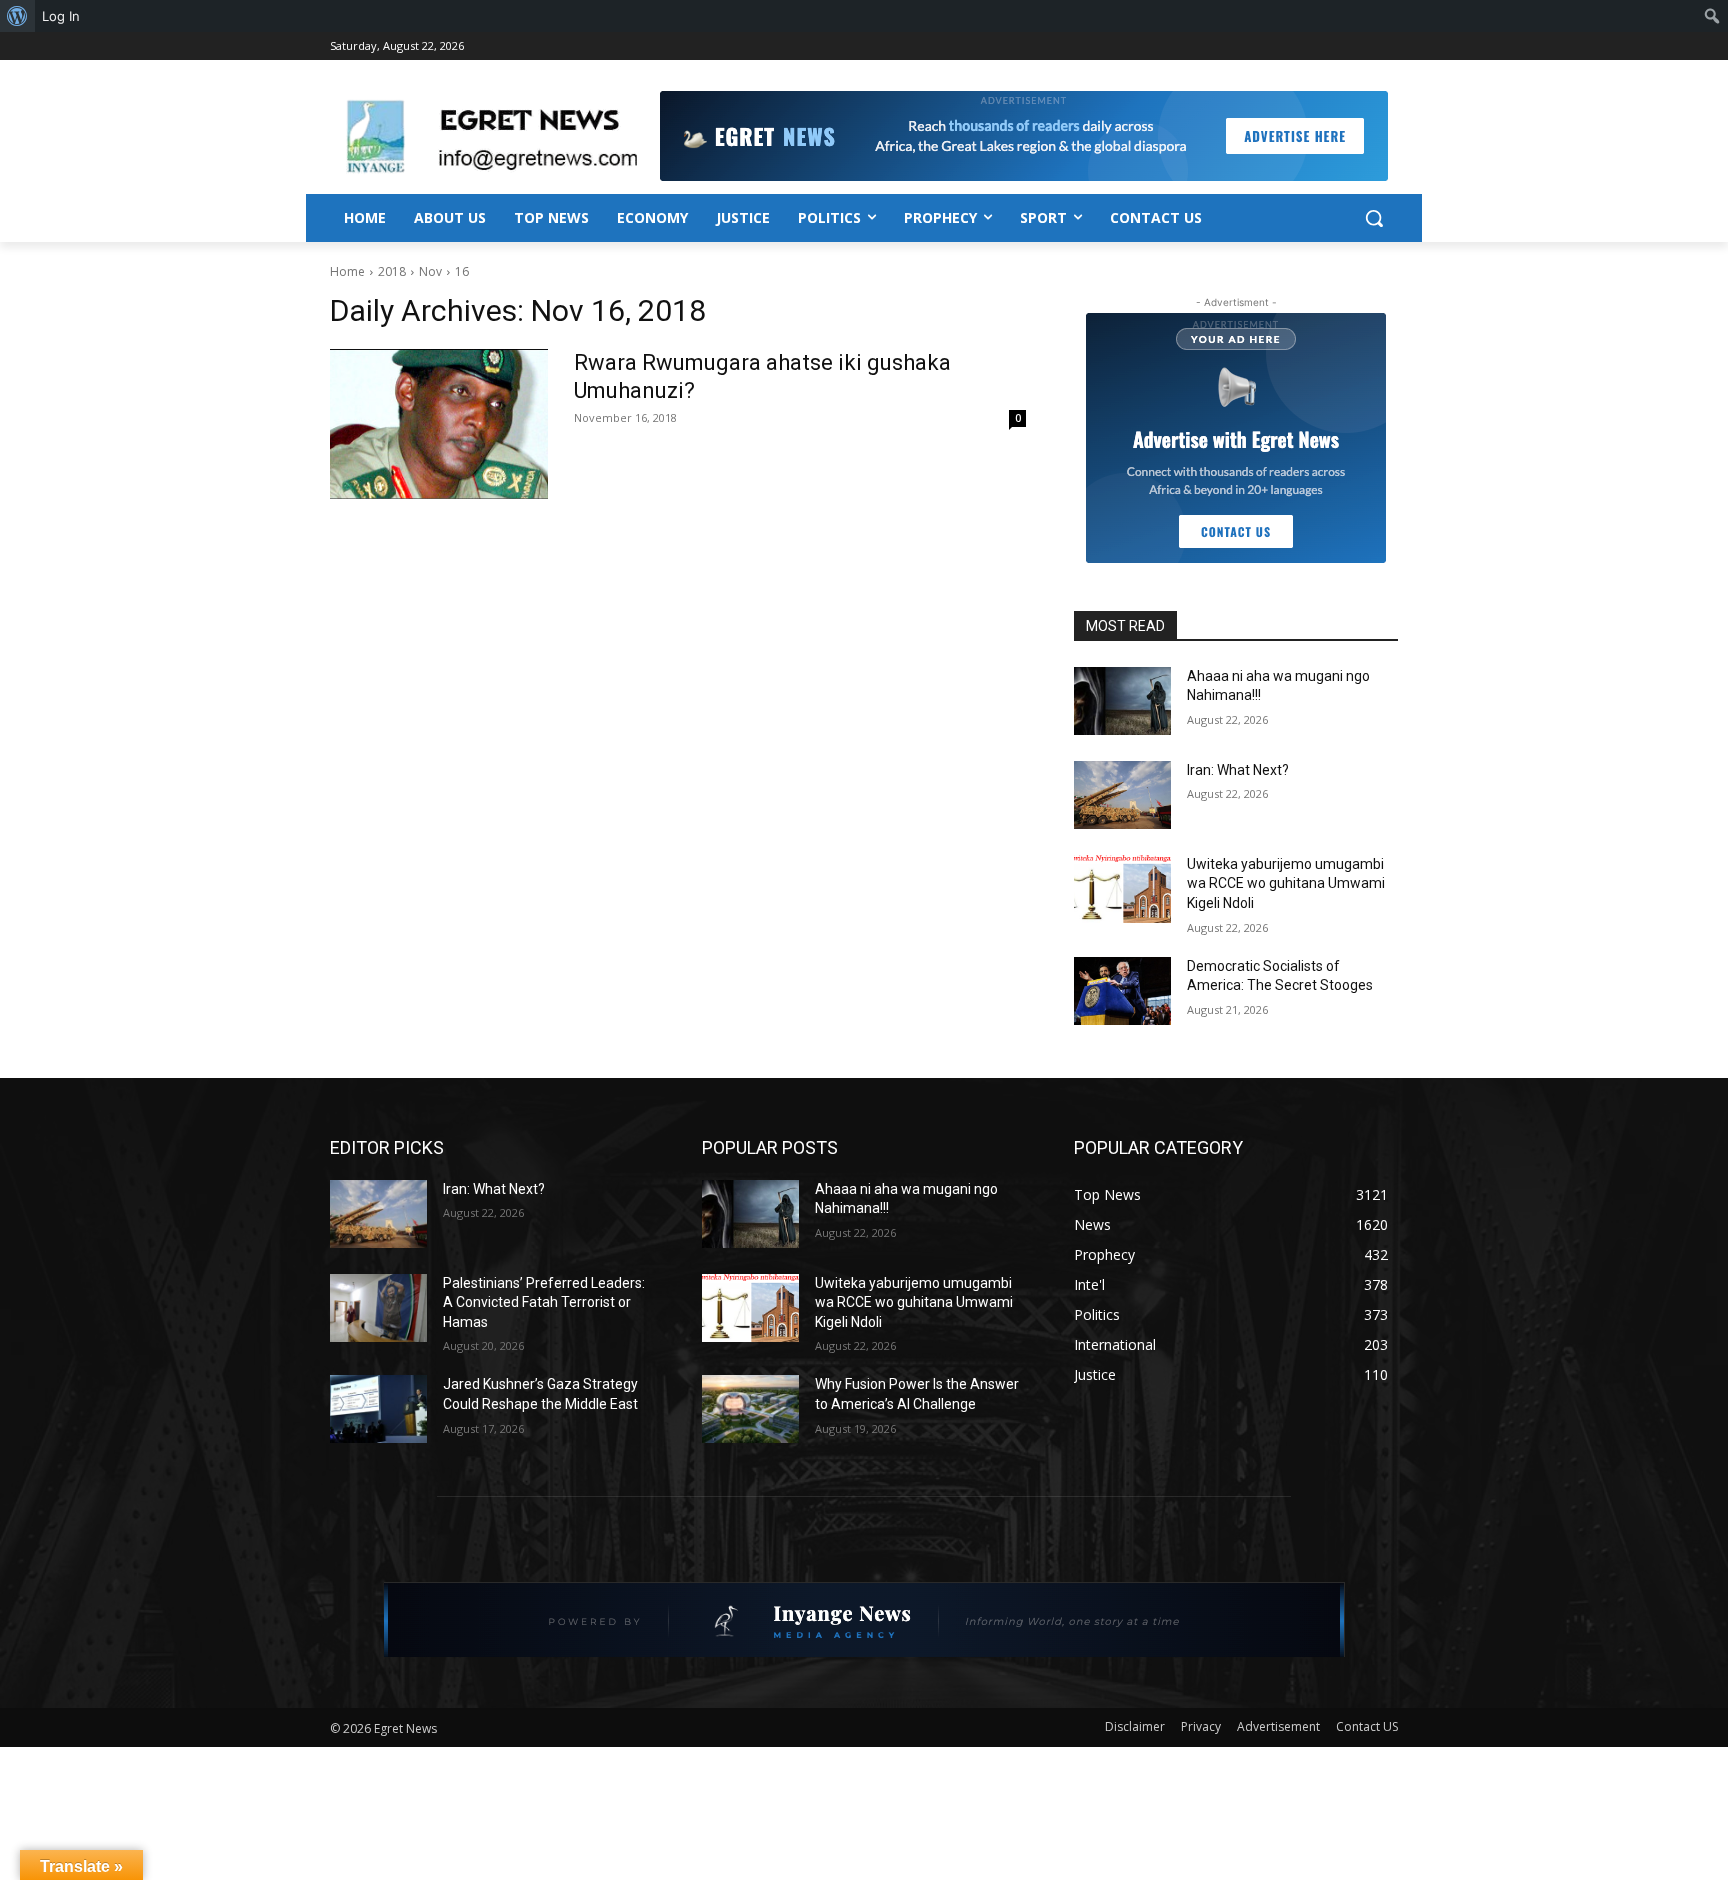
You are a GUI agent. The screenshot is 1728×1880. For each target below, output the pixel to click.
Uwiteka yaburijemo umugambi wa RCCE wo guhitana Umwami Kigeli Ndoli (1286, 883)
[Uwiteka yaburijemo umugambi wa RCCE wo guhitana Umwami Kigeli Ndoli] (1122, 889)
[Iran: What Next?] (1122, 795)
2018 (392, 271)
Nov (430, 271)
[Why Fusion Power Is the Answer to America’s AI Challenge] (750, 1409)
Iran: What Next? (1238, 770)
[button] (1374, 218)
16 (462, 271)
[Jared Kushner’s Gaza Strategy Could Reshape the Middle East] (378, 1409)
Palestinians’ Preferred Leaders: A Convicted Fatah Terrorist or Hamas (544, 1302)
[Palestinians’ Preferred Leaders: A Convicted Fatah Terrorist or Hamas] (378, 1308)
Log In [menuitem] (61, 16)
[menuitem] (17, 16)
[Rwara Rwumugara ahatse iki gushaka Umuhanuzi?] (439, 424)
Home (347, 271)
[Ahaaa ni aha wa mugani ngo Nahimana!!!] (1122, 701)
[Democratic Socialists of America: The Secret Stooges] (1122, 991)
